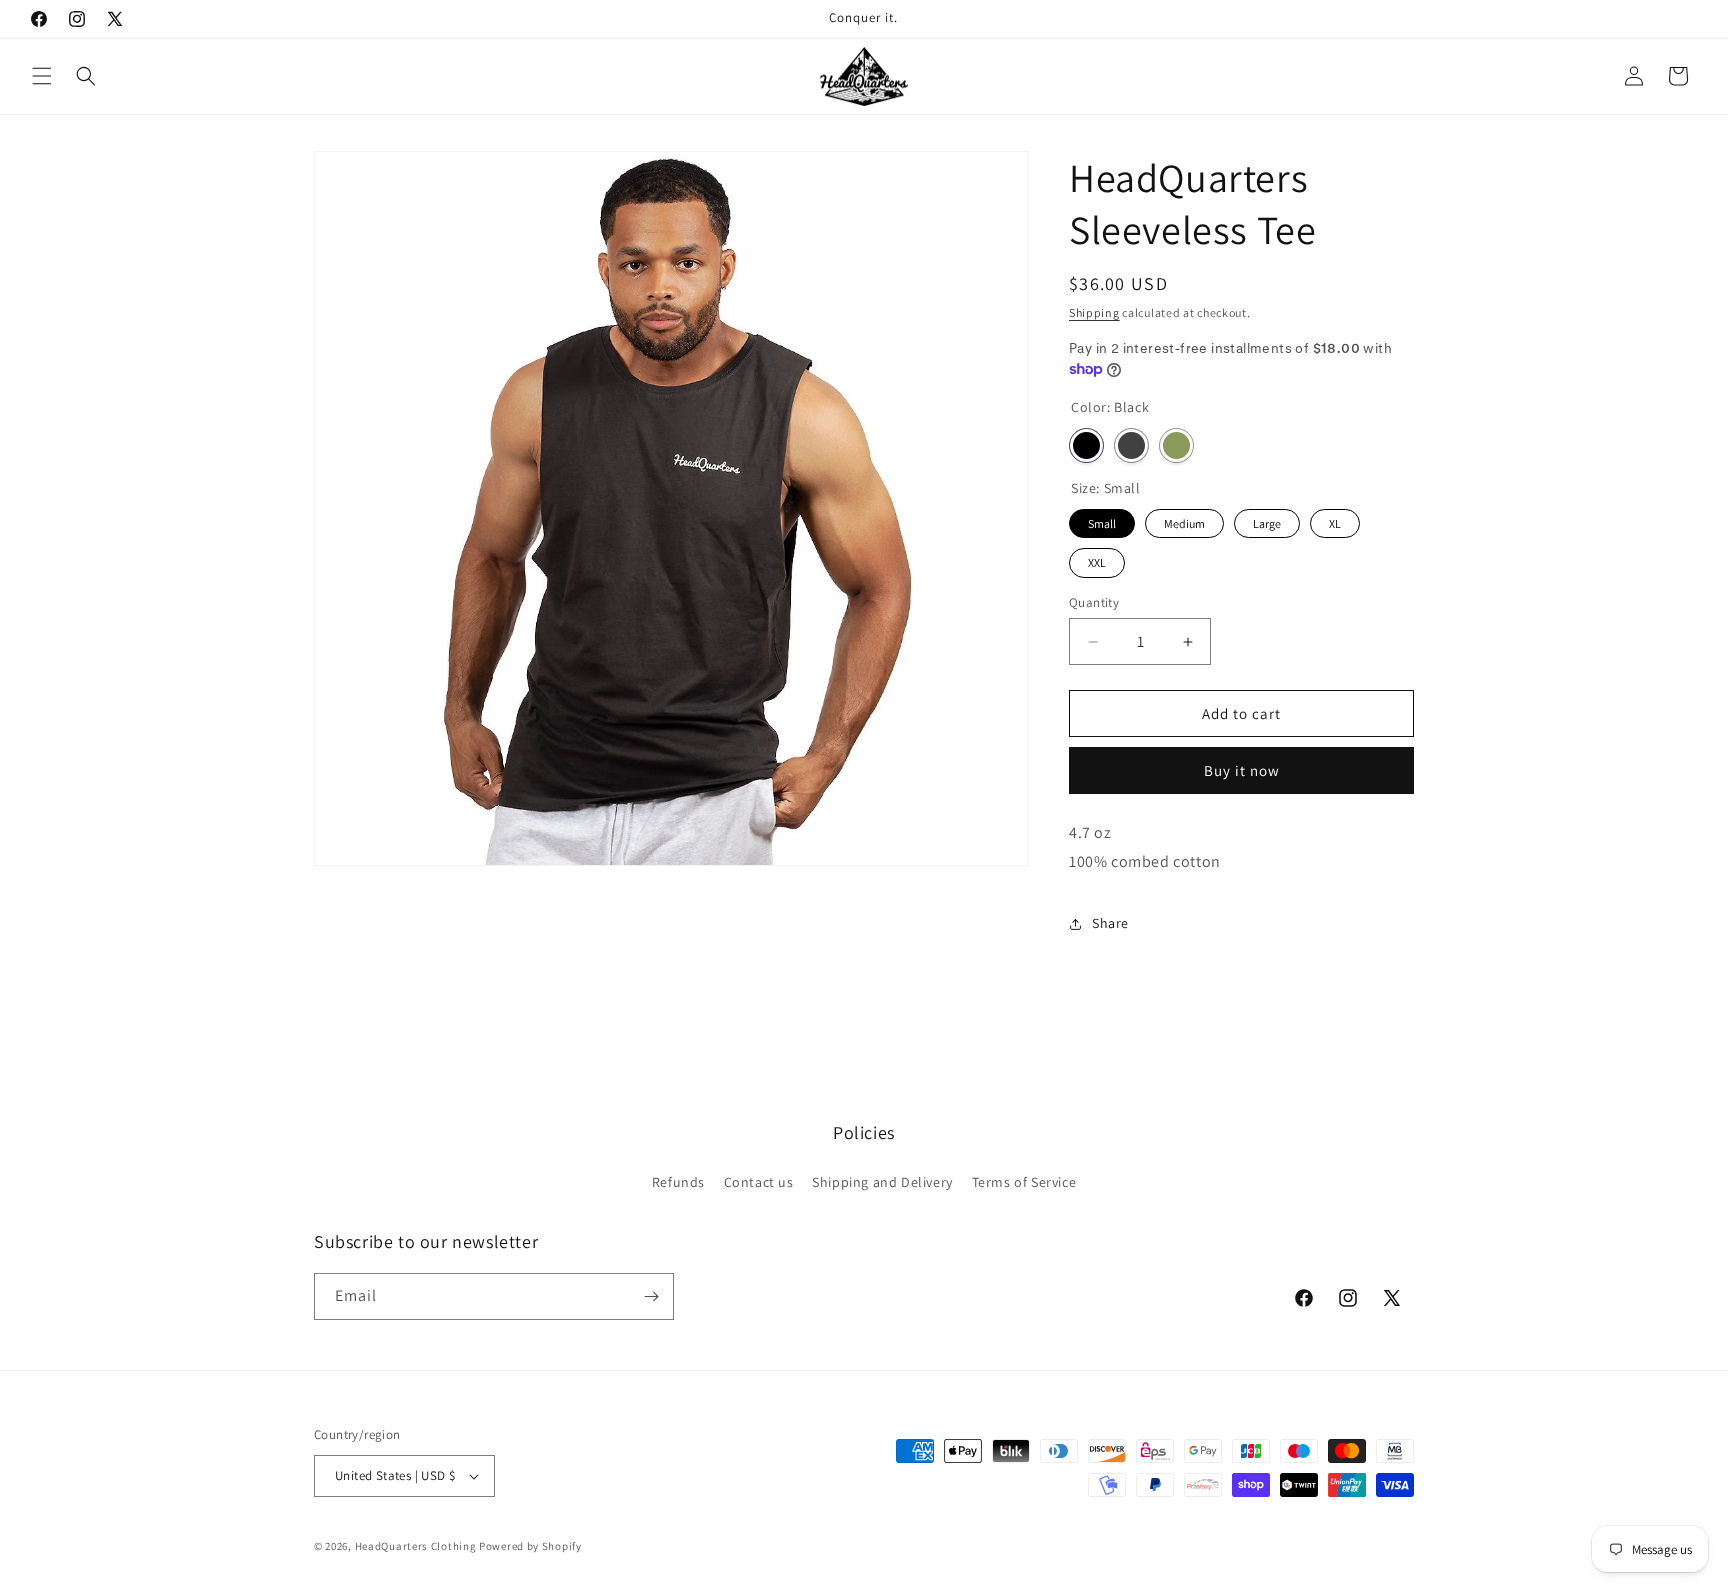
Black (1086, 445)
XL (1335, 520)
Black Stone (1131, 445)
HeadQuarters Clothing (416, 1546)
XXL (1097, 559)
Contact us (759, 1182)
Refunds (678, 1182)
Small (1102, 520)
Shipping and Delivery (882, 1182)
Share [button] (1110, 923)
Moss (1176, 445)
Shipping (1094, 312)
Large (1267, 520)
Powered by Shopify (530, 1546)
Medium (1185, 520)
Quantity (1094, 602)
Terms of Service (1024, 1182)
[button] (42, 76)
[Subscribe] (651, 1296)
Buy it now (1242, 770)
